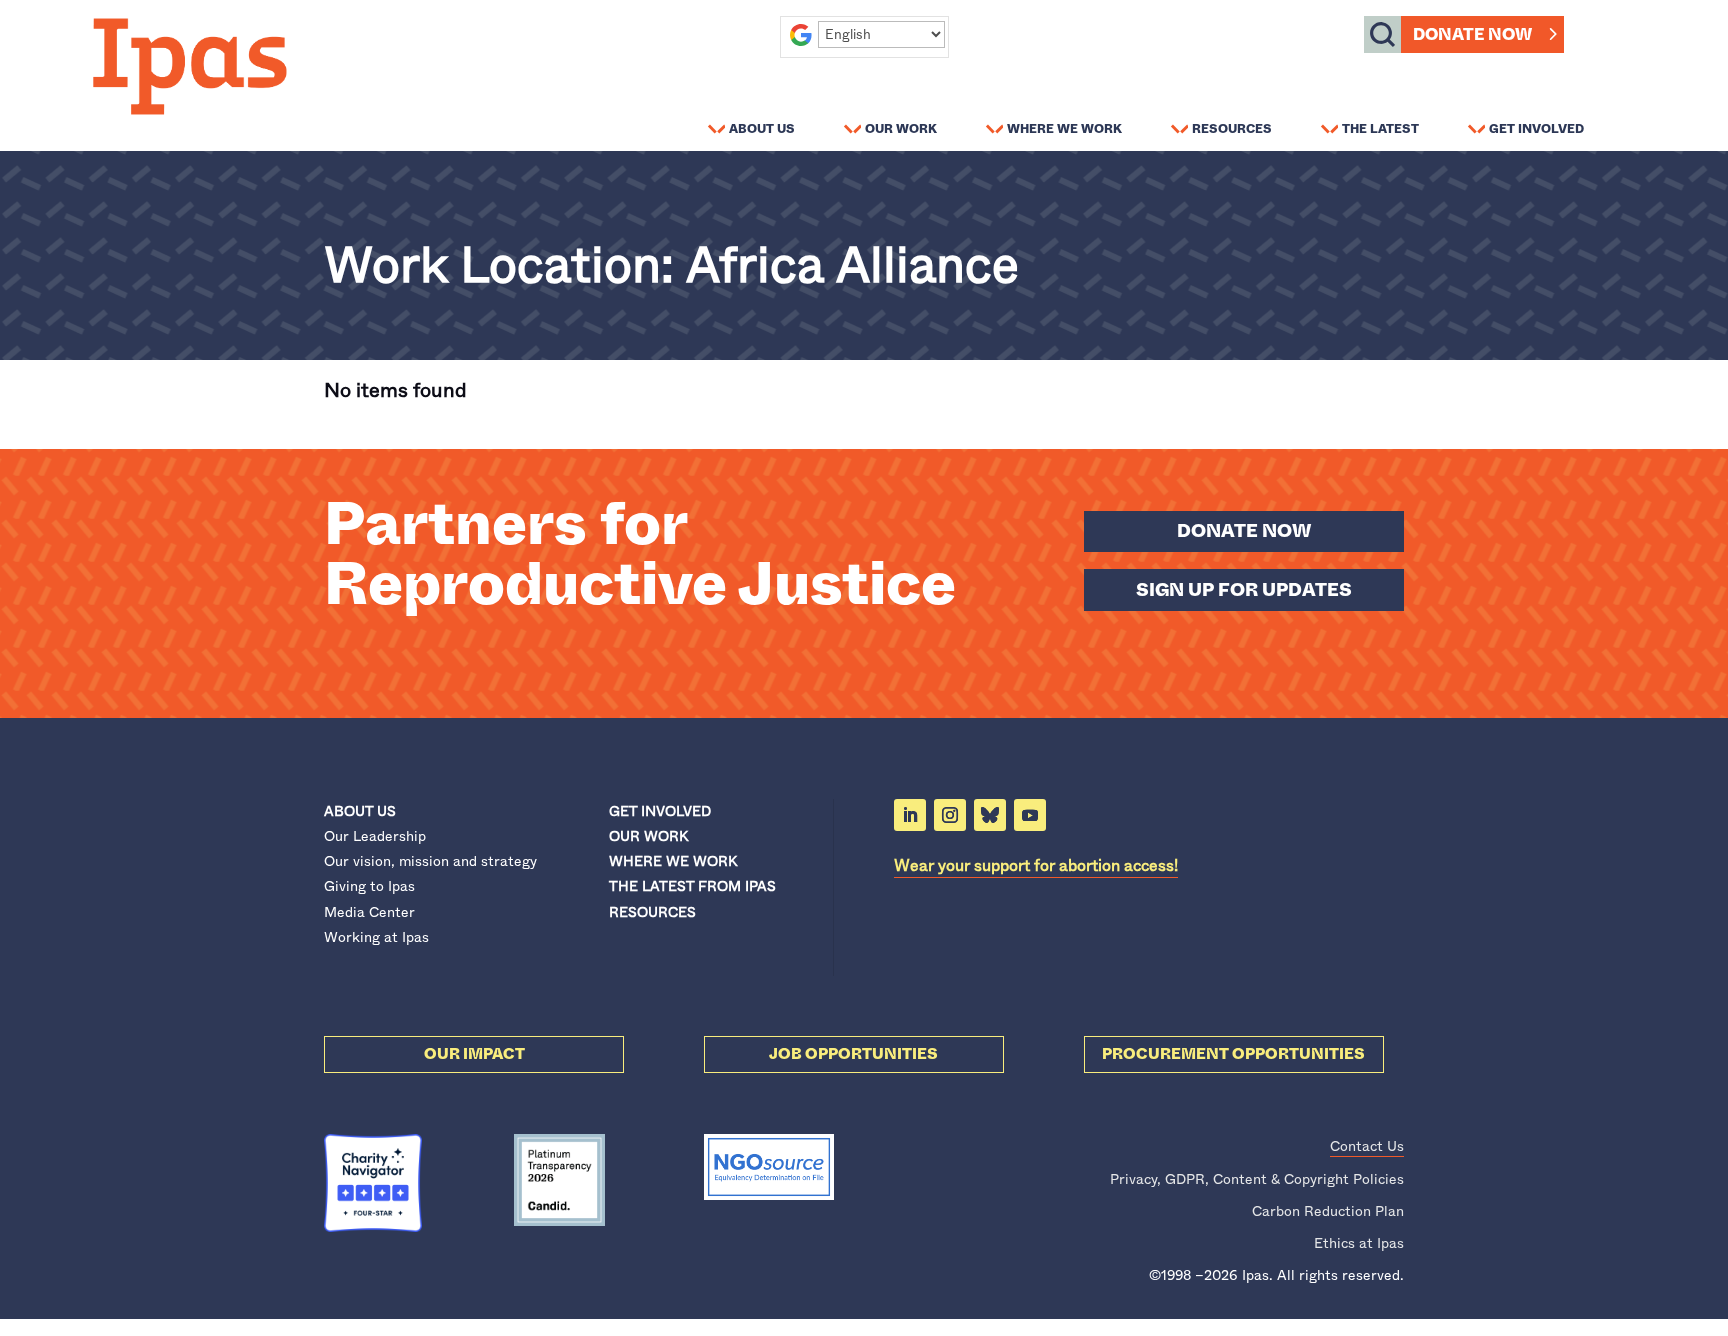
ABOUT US (360, 811)
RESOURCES (652, 912)
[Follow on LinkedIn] (910, 815)
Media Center (369, 912)
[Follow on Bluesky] (990, 815)
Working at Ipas (376, 937)
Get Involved (1536, 128)
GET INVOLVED (660, 811)
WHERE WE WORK (673, 861)
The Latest (1380, 128)
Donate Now (1472, 34)
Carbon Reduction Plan (1328, 1211)
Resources (1232, 128)
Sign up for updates (1244, 590)
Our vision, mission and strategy (430, 861)
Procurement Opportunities (1233, 1054)
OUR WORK (648, 836)
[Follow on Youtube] (1030, 815)
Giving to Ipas (369, 886)
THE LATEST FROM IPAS (692, 886)
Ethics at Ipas (1359, 1243)
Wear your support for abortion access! (1036, 865)
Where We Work (1064, 128)
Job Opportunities (853, 1054)
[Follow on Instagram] (950, 815)
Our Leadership (375, 836)
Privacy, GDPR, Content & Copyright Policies (1257, 1179)
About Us (762, 128)
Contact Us (1367, 1146)
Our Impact (474, 1054)
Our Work (901, 128)
